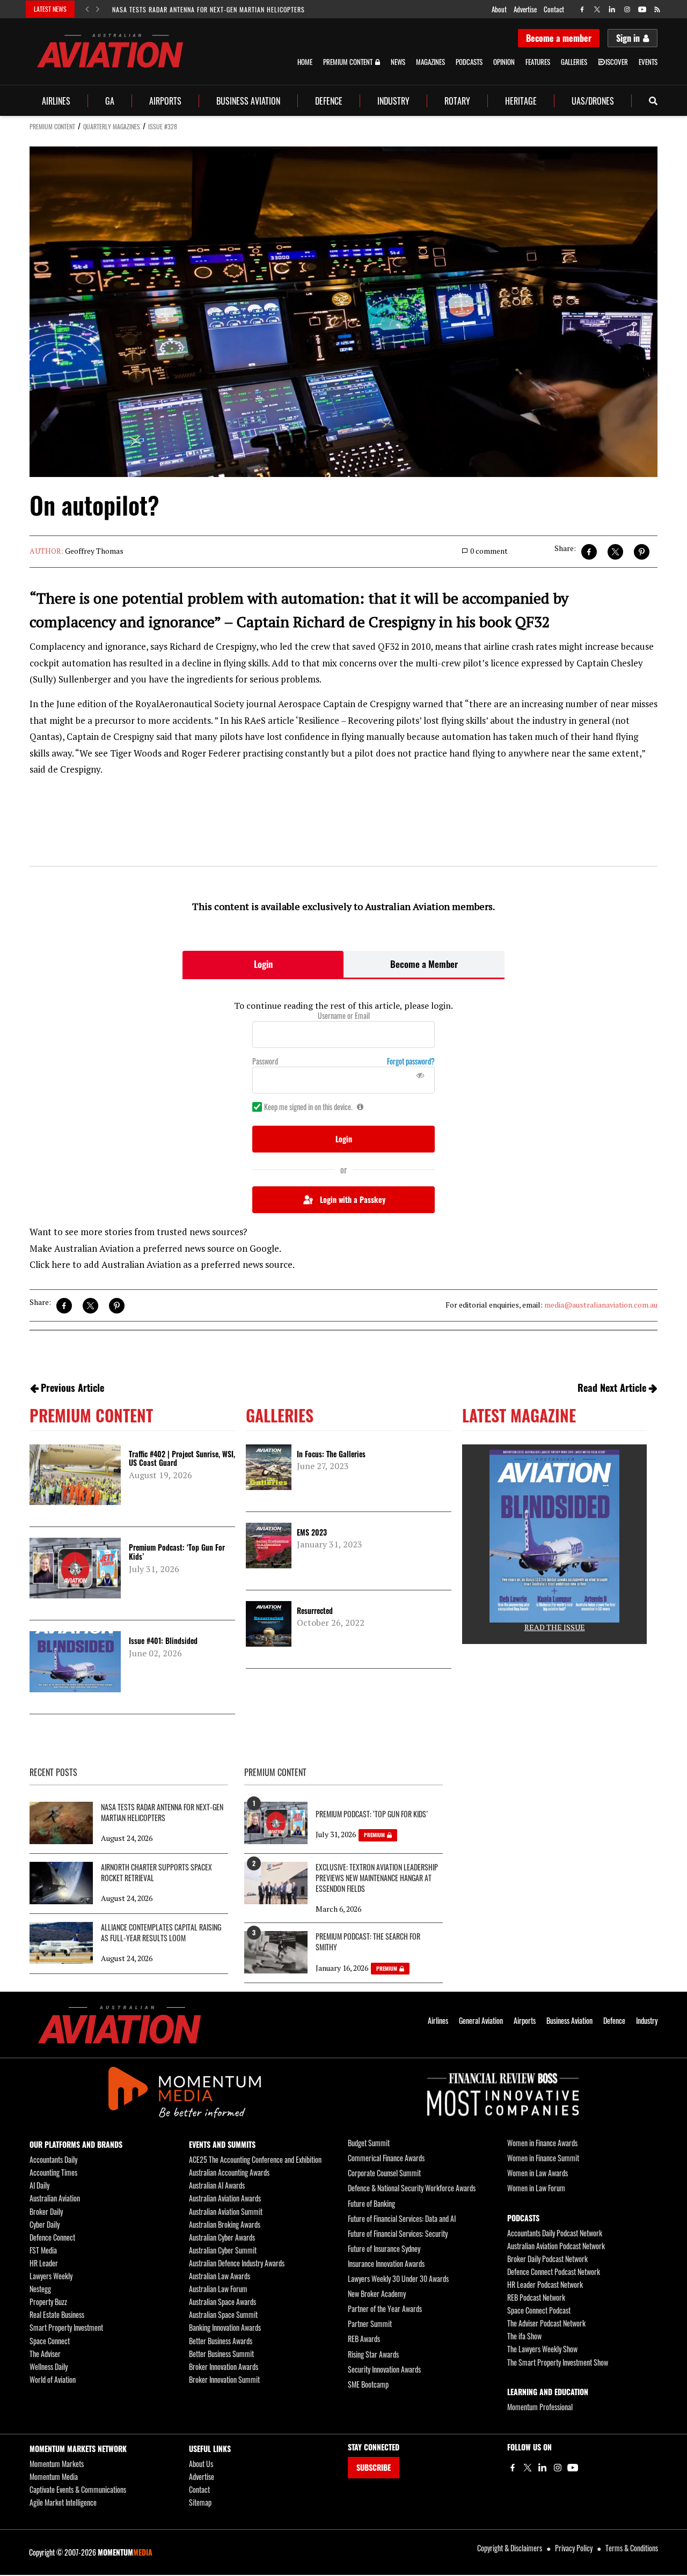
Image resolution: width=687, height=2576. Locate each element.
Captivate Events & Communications (78, 2489)
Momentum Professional (540, 2407)
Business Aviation (248, 101)
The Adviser (45, 2354)
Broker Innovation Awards (224, 2366)
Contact (554, 9)
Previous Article (72, 1388)
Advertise (525, 9)
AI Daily (39, 2185)
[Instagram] (558, 2468)
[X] (528, 2468)
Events (648, 62)
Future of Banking (371, 2203)
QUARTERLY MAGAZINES (112, 126)
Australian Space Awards (222, 2302)
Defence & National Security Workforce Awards (412, 2188)
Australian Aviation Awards (225, 2198)
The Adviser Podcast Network (546, 2323)
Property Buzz (48, 2302)
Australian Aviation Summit (226, 2211)
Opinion (504, 62)
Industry (393, 101)
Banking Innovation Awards (225, 2327)
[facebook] (582, 9)
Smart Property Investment (66, 2327)
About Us (201, 2464)
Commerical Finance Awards (386, 2158)
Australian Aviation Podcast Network (556, 2246)
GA (110, 101)
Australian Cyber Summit (223, 2250)
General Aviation (481, 2021)
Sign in (628, 38)
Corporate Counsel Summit (384, 2173)
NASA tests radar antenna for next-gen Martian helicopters (209, 9)
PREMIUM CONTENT (52, 126)
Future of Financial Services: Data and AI (402, 2218)
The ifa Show (524, 2336)
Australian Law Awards (220, 2276)
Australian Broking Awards (225, 2224)
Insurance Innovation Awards (386, 2263)
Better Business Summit (221, 2354)
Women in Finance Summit (543, 2158)
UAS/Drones (593, 101)
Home (305, 62)
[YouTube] (573, 2468)
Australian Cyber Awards (222, 2237)
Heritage (521, 101)
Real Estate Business (57, 2314)
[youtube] (642, 9)
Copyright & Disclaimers (510, 2548)
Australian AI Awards (217, 2185)
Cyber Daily (45, 2224)
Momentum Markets (57, 2464)
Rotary (457, 101)
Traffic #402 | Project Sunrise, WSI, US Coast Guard (182, 1458)
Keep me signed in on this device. (308, 1107)
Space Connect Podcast (539, 2310)
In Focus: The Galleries (331, 1454)
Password (265, 1061)
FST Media (43, 2250)
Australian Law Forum (218, 2289)
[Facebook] (513, 2468)
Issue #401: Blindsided (163, 1641)
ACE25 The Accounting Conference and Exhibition (255, 2159)
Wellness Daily (49, 2366)
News (398, 62)
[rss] (657, 9)
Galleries (574, 62)
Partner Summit (370, 2324)
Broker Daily (46, 2211)
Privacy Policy (574, 2548)
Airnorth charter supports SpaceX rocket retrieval (156, 1873)
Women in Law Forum (536, 2188)
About (499, 9)
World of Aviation (53, 2379)
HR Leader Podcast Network (545, 2284)
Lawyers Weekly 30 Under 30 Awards (398, 2278)
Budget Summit (369, 2143)
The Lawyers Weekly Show (542, 2349)
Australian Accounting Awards (229, 2172)
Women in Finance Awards (542, 2143)
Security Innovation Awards (384, 2369)
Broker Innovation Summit (224, 2379)
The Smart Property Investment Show (558, 2362)
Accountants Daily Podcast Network (555, 2233)
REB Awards (364, 2339)
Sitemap (200, 2502)
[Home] (119, 2025)
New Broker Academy (377, 2294)
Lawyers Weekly (51, 2276)
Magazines (430, 62)
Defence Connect (52, 2237)
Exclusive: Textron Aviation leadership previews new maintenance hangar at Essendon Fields (377, 1878)
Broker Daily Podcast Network (547, 2259)
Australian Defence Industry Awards (237, 2263)
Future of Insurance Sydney (384, 2248)
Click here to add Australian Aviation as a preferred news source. (162, 1264)
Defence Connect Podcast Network (554, 2272)
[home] (110, 51)
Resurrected (315, 1610)
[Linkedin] (543, 2468)
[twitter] (597, 9)
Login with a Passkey (353, 1199)
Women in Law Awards (538, 2173)
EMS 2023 (312, 1532)
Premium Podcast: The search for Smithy (368, 1942)
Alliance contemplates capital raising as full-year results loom (161, 1933)
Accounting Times (53, 2172)
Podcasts (469, 62)
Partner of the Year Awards (385, 2309)
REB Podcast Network (536, 2297)
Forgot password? (411, 1061)
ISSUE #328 (163, 126)
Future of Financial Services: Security (398, 2233)
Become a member (559, 38)
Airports (165, 101)
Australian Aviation (55, 2198)
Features (538, 62)
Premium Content (348, 62)
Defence (329, 101)
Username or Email (344, 1016)
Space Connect (50, 2341)
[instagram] (627, 9)
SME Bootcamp (368, 2384)
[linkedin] (612, 9)
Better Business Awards (221, 2341)
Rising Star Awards (373, 2354)
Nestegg (40, 2289)
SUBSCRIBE (374, 2467)
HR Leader (44, 2263)
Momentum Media (54, 2476)
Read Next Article (612, 1388)
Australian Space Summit (223, 2314)
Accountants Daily (53, 2159)
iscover (617, 62)
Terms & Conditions (632, 2548)
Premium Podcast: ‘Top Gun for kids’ (177, 1552)
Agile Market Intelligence (63, 2502)
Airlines (56, 101)
